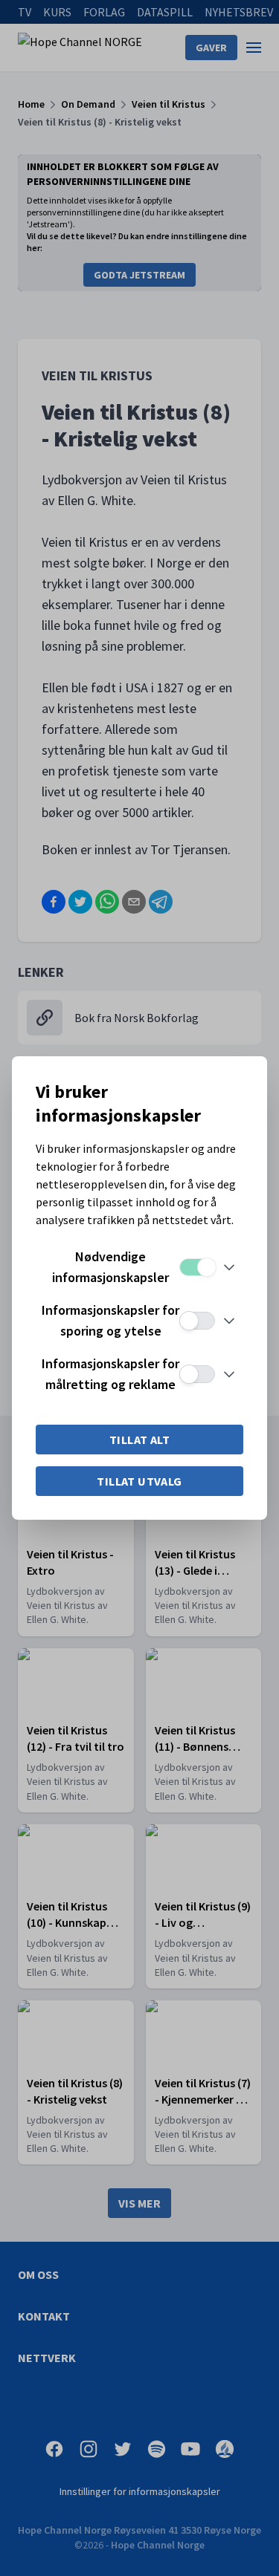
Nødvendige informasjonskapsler (110, 1267)
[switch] (197, 1267)
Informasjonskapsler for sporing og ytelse (110, 1320)
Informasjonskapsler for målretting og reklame (110, 1374)
